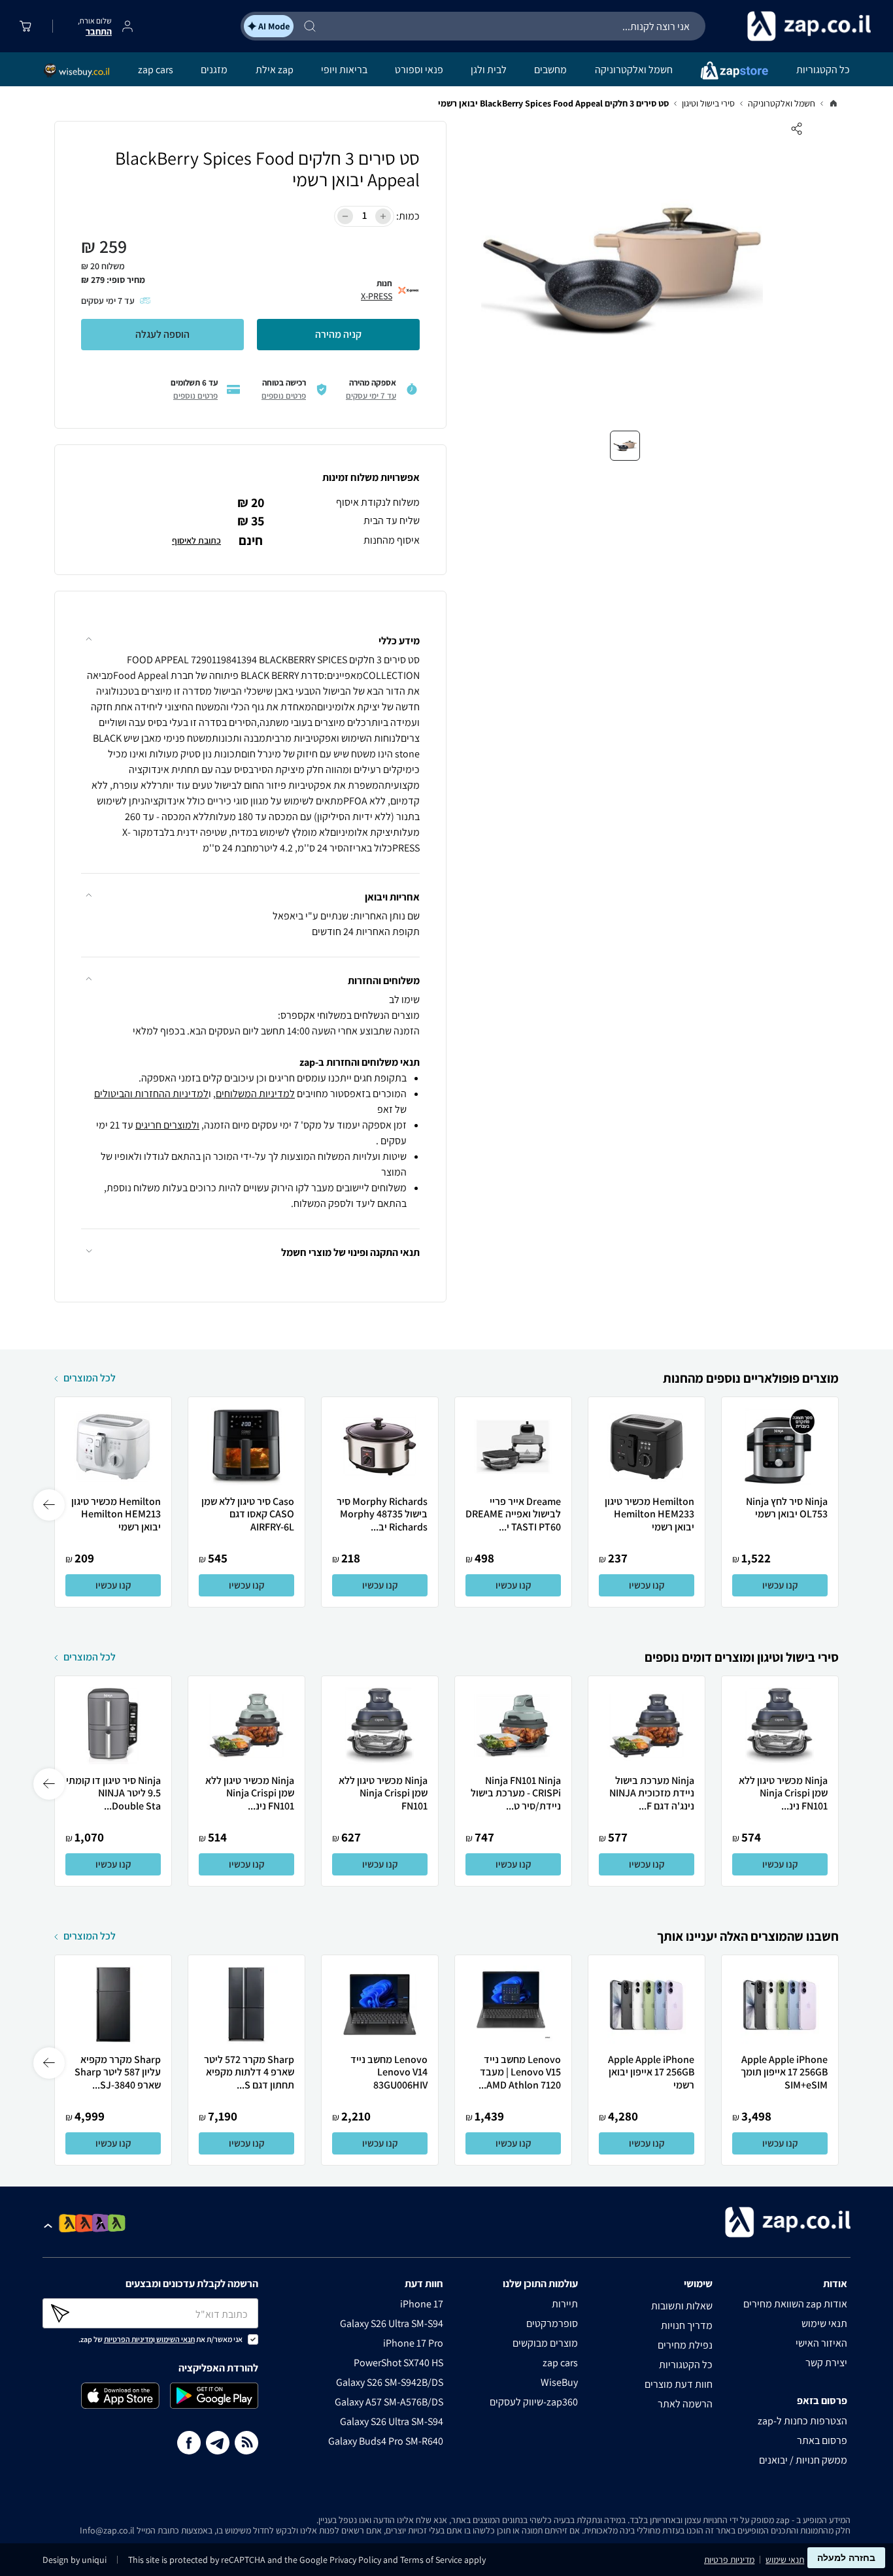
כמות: (408, 216)
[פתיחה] (50, 2226)
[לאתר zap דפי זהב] (68, 2223)
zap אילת (275, 70)
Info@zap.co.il (107, 2530)
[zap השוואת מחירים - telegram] (218, 2445)
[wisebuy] (77, 69)
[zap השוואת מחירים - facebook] (189, 2445)
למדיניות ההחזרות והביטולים (151, 1094)
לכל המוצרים (90, 1378)
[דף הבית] (834, 103)
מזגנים (214, 70)
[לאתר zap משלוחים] (85, 2223)
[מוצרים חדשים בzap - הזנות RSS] (246, 2445)
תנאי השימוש (176, 2339)
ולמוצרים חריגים (167, 1125)
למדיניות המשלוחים (255, 1094)
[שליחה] (73, 2313)
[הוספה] (383, 216)
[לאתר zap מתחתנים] (101, 2223)
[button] (250, 632)
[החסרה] (345, 216)
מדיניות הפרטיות (128, 2339)
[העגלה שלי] (28, 26)
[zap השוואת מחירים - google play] (214, 2398)
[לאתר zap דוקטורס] (117, 2223)
